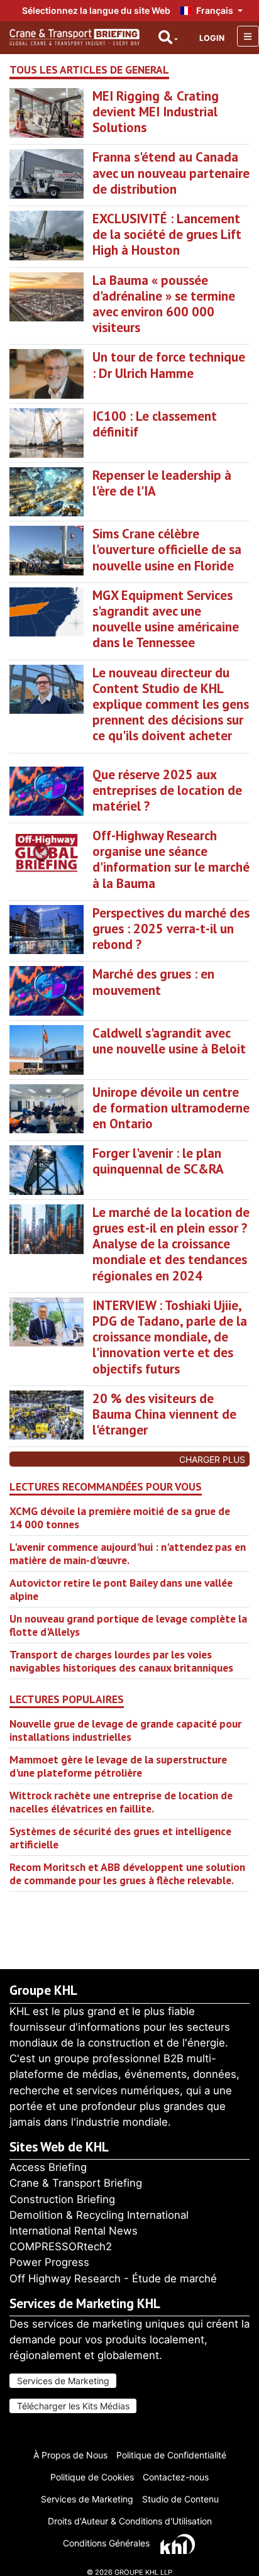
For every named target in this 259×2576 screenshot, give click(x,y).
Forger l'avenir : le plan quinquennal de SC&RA (158, 1161)
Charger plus (212, 1459)
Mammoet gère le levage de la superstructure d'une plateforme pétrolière (118, 1766)
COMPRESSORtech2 (61, 2246)
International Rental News (74, 2231)
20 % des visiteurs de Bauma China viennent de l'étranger (164, 1414)
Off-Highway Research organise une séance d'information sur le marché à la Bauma (171, 859)
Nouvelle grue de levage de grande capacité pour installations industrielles (125, 1730)
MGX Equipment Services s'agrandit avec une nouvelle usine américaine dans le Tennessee (166, 619)
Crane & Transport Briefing (76, 2183)
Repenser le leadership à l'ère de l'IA (162, 483)
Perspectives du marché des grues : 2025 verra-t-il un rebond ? (171, 929)
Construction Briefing (62, 2199)
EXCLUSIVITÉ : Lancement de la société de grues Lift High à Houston (167, 234)
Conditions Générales (106, 2543)
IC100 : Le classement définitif (155, 424)
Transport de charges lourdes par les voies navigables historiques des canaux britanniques (121, 1661)
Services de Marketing (63, 2381)
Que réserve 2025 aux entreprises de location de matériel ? (167, 790)
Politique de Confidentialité (171, 2455)
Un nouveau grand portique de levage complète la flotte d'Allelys (128, 1625)
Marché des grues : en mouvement (153, 982)
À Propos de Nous (70, 2455)
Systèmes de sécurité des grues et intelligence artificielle (120, 1838)
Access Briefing (48, 2167)
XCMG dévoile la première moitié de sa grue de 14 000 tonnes (120, 1518)
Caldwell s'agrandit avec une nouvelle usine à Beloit (169, 1041)
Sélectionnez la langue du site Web (96, 10)
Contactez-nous (176, 2477)
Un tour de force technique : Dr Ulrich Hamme (169, 365)
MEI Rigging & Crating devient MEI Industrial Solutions (156, 112)
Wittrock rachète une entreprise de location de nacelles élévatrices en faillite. (121, 1802)
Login (212, 38)
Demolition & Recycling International (99, 2215)
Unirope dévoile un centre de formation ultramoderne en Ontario (171, 1108)
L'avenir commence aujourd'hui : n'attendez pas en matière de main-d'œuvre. (128, 1553)
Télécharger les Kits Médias (73, 2406)
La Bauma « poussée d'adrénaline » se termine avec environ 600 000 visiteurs (164, 304)
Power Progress (49, 2262)
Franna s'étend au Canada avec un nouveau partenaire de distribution (171, 173)
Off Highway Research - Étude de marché (113, 2279)
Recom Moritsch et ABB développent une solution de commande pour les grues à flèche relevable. (127, 1874)
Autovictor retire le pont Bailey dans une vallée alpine (121, 1589)
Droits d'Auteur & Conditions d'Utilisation (130, 2521)
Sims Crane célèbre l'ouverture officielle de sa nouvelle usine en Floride (167, 549)
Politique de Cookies (92, 2477)
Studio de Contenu (180, 2499)
